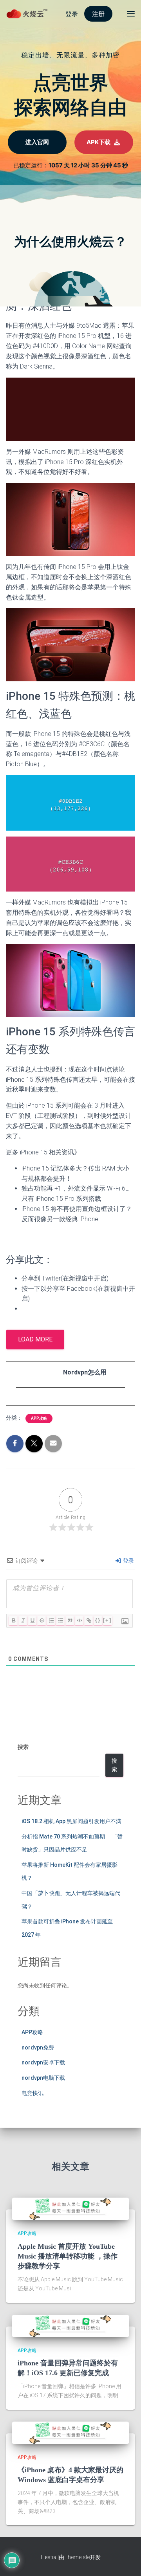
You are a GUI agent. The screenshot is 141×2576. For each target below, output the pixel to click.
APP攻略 (39, 1418)
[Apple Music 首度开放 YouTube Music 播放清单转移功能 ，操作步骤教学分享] (70, 2209)
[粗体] (13, 1620)
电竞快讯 (33, 2093)
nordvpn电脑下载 (43, 2078)
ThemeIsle (77, 2557)
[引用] (70, 1620)
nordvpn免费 (38, 2048)
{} (98, 1620)
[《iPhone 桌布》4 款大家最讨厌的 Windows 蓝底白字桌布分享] (70, 2432)
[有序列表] (51, 1620)
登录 (128, 1561)
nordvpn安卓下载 (43, 2062)
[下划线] (32, 1620)
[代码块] (79, 1620)
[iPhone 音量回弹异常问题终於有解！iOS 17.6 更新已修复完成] (70, 2325)
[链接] (89, 1620)
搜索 (23, 1747)
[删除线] (42, 1620)
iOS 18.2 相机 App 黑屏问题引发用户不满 (71, 1821)
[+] (107, 1620)
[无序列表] (60, 1620)
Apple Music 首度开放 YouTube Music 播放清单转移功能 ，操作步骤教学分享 (68, 2256)
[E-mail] (20, 1402)
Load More (35, 1339)
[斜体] (23, 1620)
